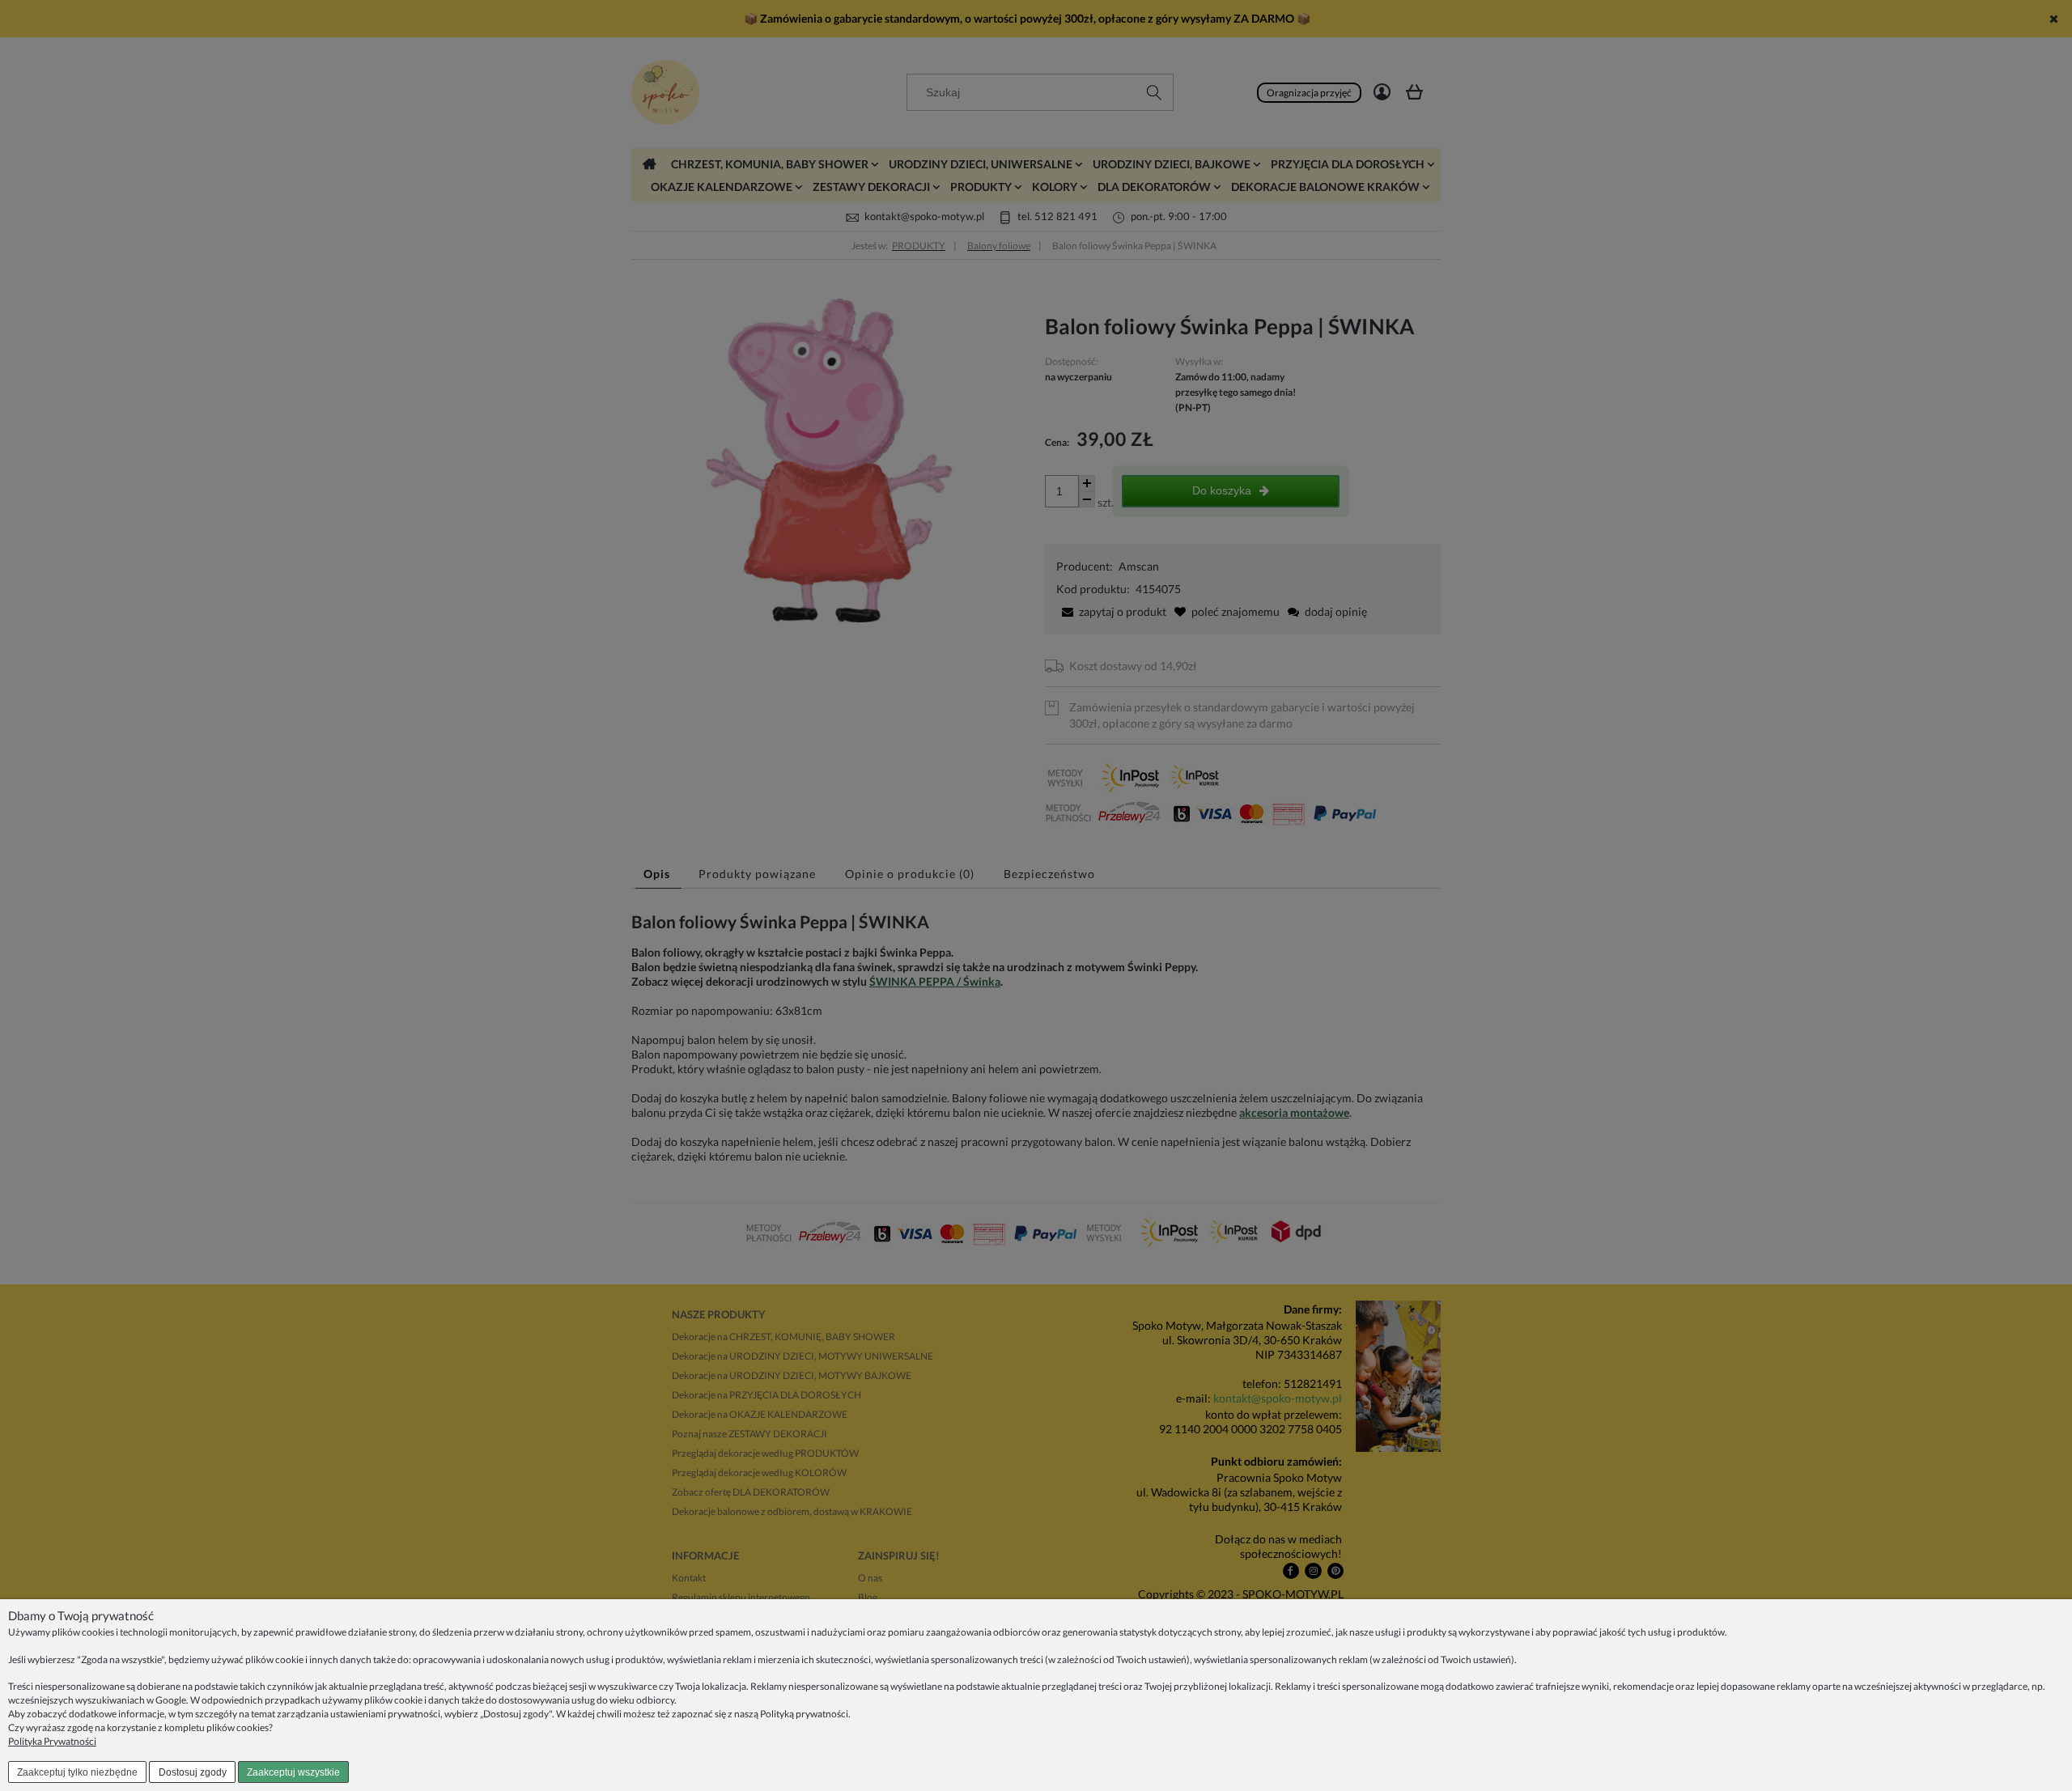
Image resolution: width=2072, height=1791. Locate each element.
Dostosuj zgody (193, 1772)
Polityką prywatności (804, 1714)
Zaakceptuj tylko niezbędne (77, 1772)
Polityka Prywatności (52, 1741)
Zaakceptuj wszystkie (293, 1772)
